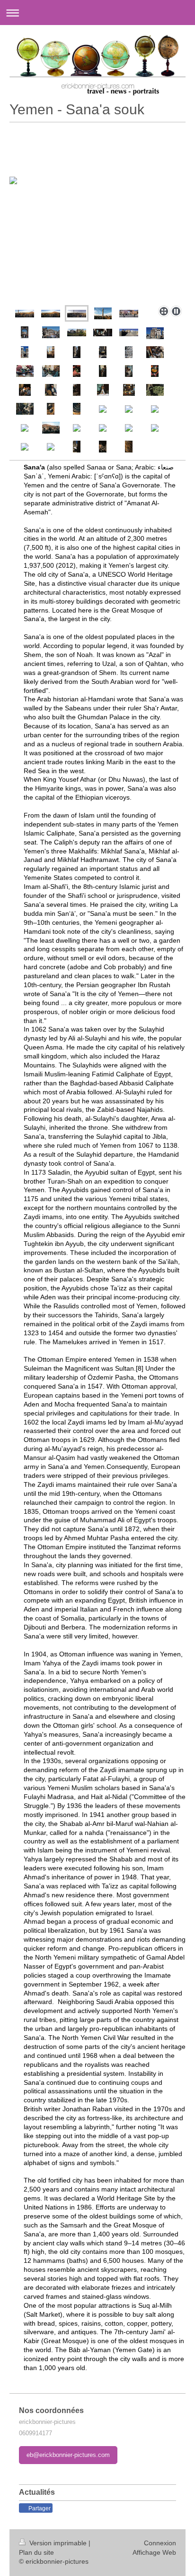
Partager (39, 2508)
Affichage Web (154, 2552)
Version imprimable (58, 2543)
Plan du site (36, 2552)
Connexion (160, 2543)
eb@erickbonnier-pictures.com (68, 2455)
